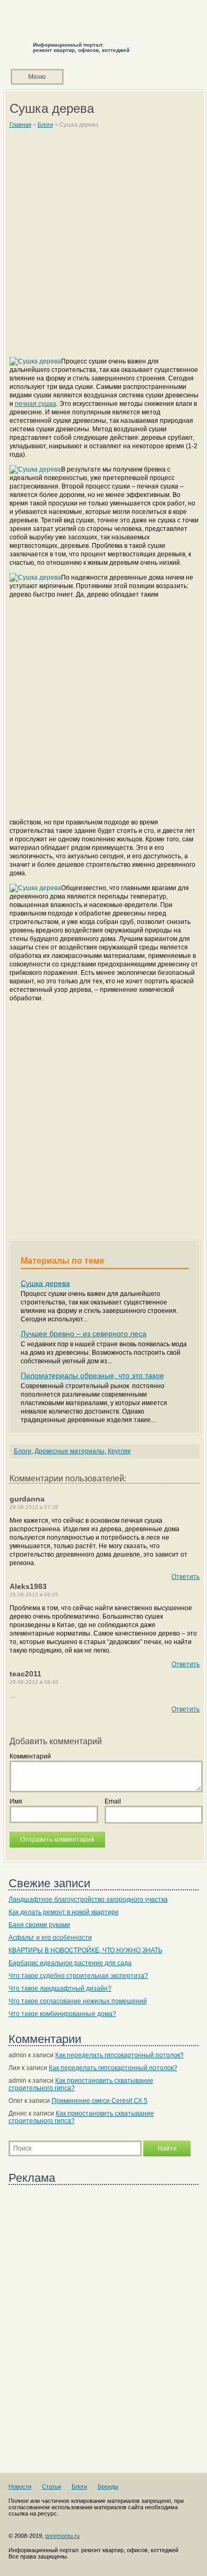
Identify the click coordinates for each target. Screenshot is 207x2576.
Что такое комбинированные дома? (62, 2014)
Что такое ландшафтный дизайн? (60, 1988)
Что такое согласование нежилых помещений (78, 2001)
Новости (20, 2486)
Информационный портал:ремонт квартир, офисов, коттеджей (81, 47)
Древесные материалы (70, 1451)
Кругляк (119, 1451)
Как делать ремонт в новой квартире (64, 1912)
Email (113, 1801)
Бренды (108, 2486)
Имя (16, 1801)
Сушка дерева (45, 1283)
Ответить (186, 1577)
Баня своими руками (39, 1925)
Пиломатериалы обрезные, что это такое (92, 1375)
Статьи (51, 2486)
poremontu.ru (62, 2536)
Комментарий (30, 1756)
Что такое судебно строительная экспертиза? (78, 1976)
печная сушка (36, 404)
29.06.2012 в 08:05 (34, 1595)
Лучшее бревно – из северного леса (84, 1334)
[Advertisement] (103, 247)
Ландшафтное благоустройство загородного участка (88, 1899)
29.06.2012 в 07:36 (34, 1507)
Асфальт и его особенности (50, 1938)
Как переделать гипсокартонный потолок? (119, 2055)
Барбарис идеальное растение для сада (70, 1963)
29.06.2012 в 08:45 (34, 1682)
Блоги (23, 1451)
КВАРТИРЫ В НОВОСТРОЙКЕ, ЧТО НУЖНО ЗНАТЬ (85, 1950)
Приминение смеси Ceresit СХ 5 (100, 2101)
